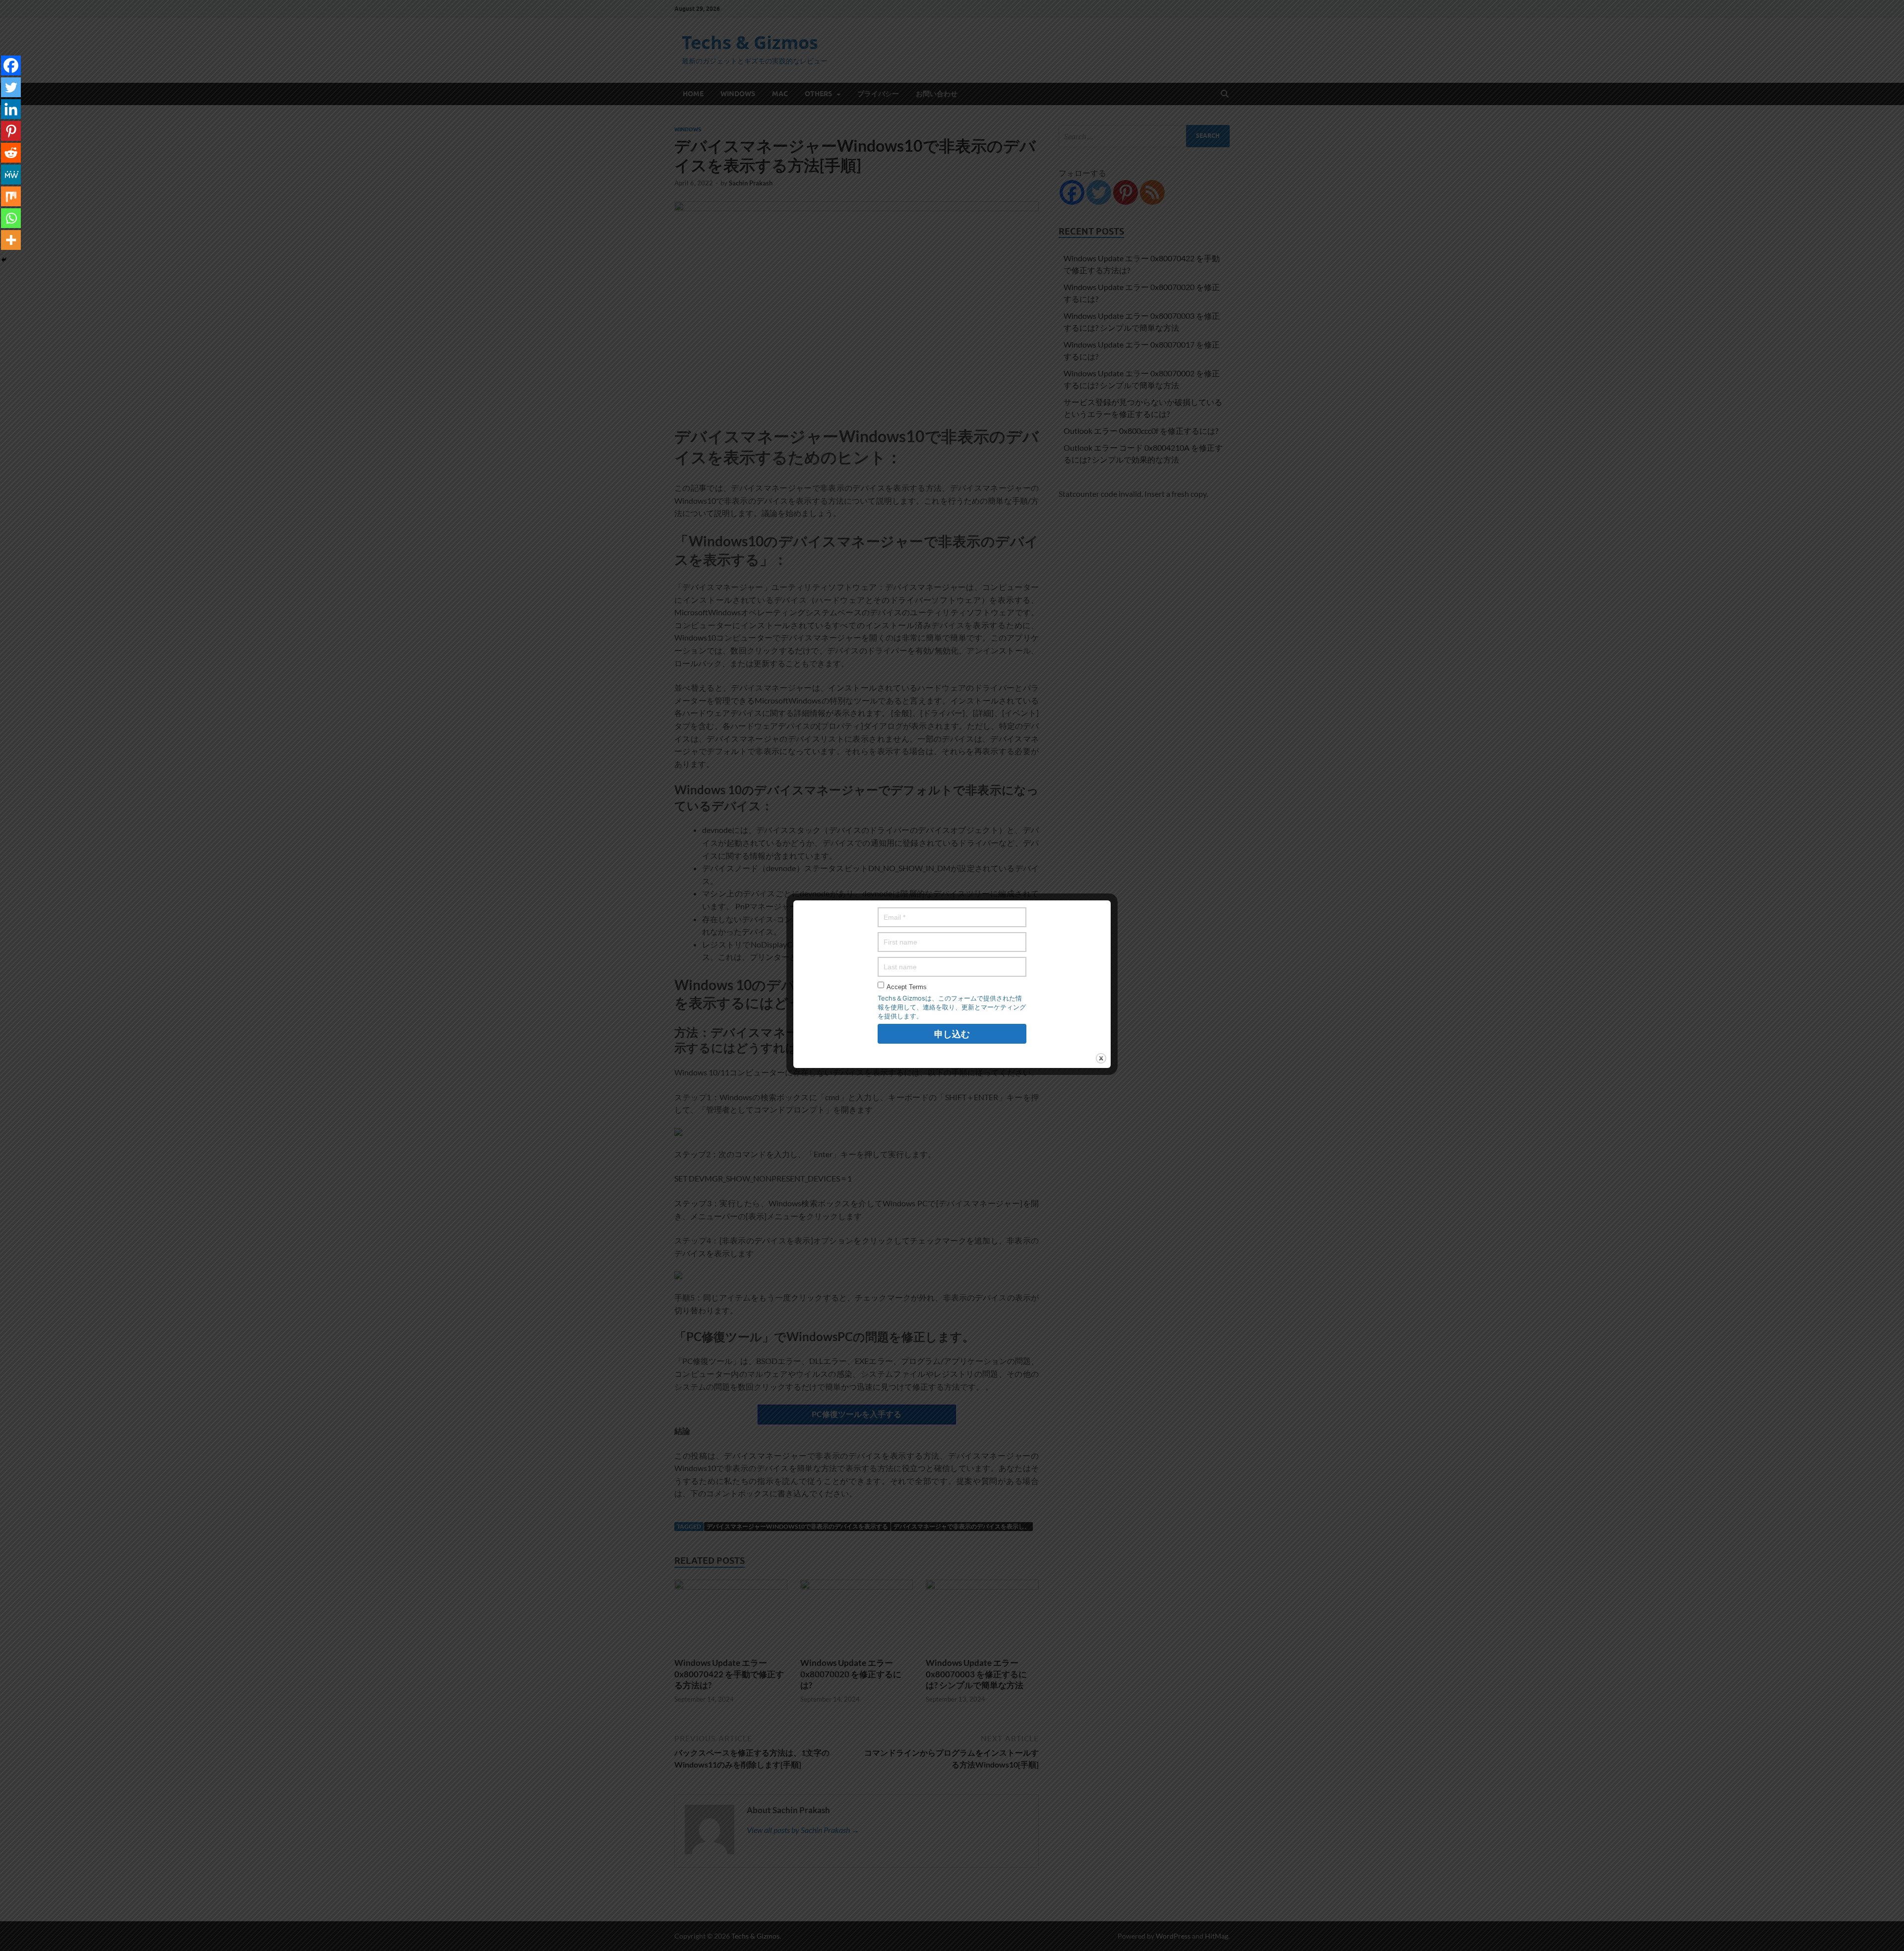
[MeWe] (11, 175)
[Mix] (11, 196)
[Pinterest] (11, 131)
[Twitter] (11, 87)
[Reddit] (11, 153)
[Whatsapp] (11, 218)
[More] (11, 240)
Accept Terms (907, 987)
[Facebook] (11, 65)
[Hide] (4, 260)
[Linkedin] (11, 109)
